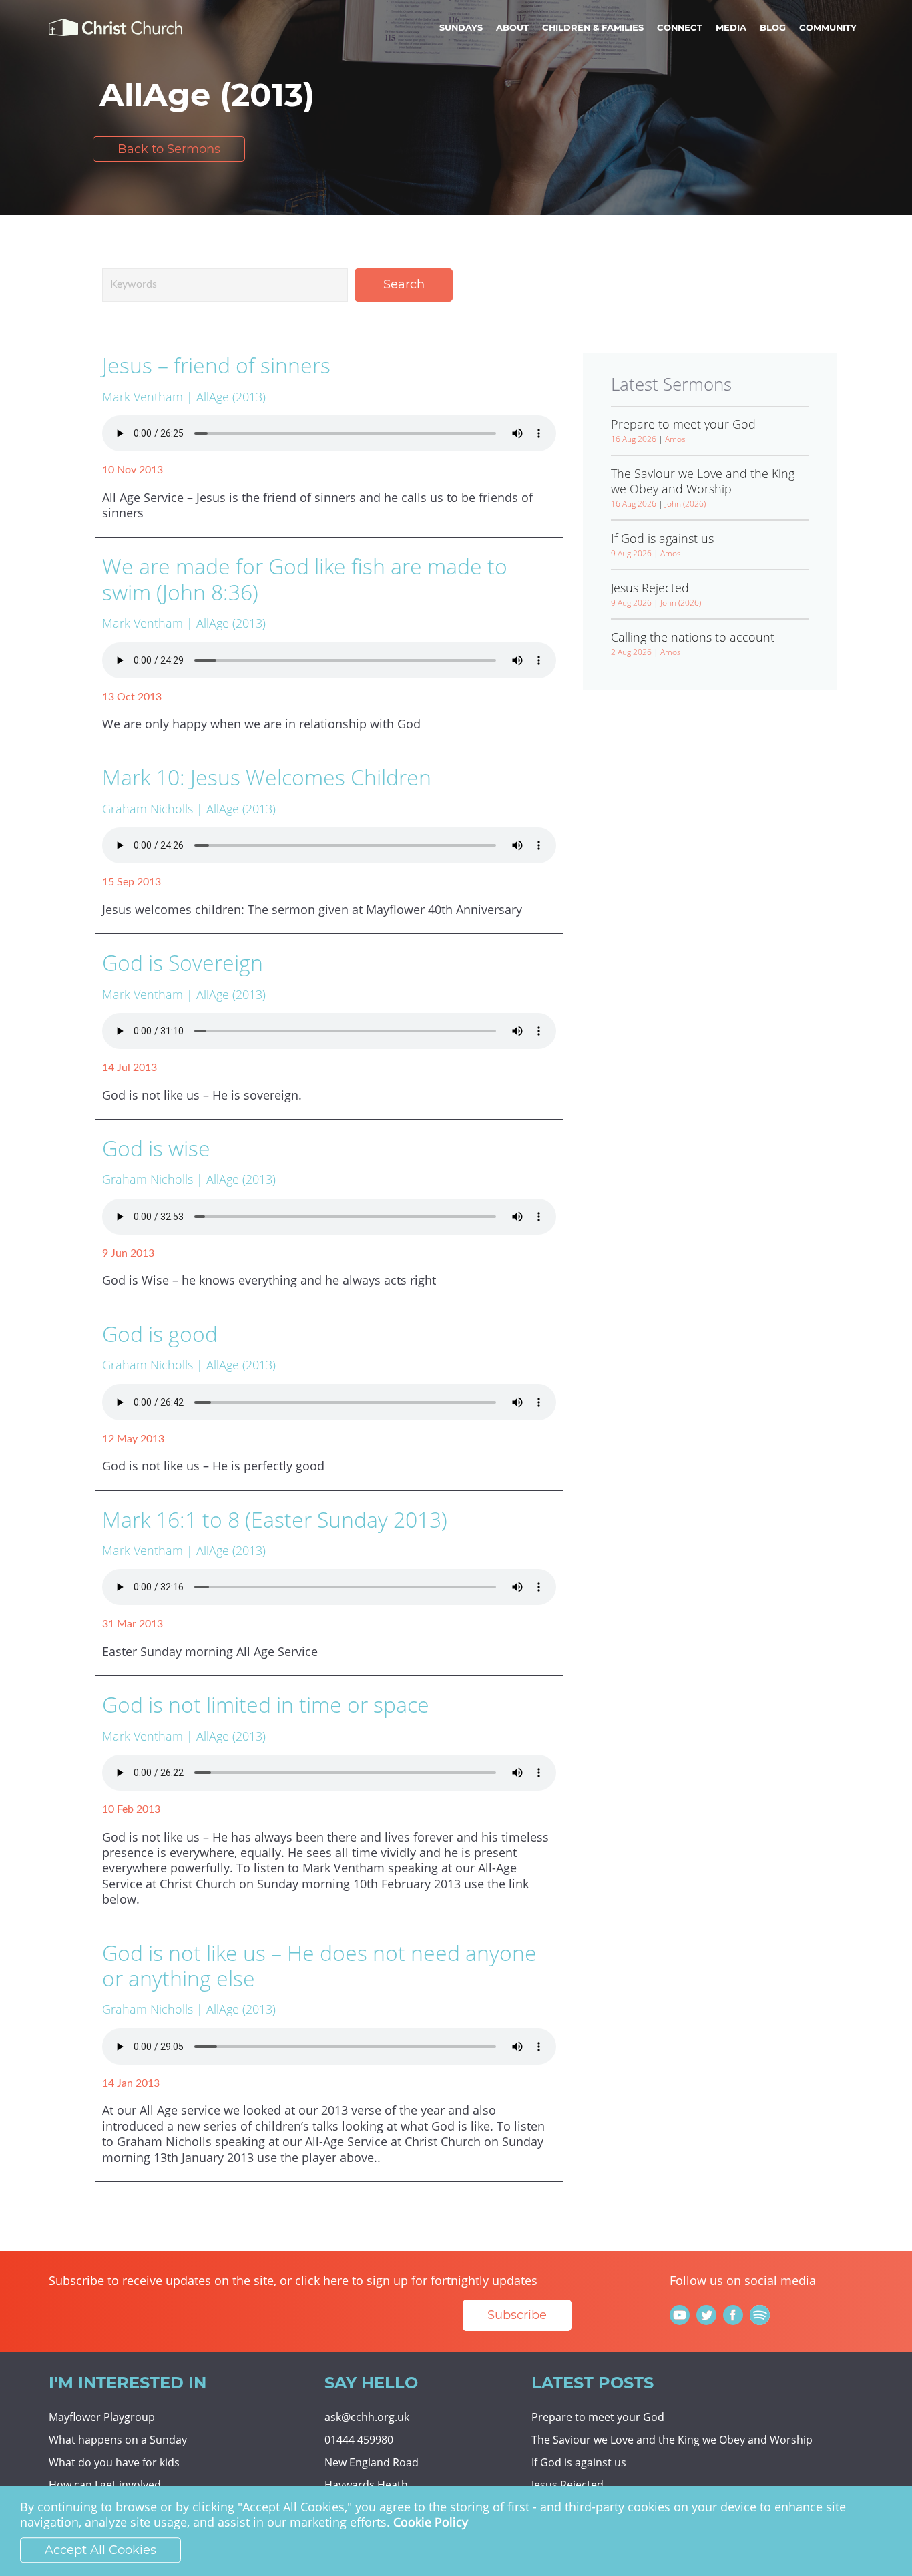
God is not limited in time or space (266, 1704)
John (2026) (685, 504)
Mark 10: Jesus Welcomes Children (267, 777)
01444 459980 (359, 2440)
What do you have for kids (114, 2462)
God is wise (156, 1148)
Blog (773, 27)
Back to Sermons (169, 149)
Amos (675, 439)
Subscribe (517, 2315)
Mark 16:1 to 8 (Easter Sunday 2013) (275, 1519)
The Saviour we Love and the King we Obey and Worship (672, 2440)
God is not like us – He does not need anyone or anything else (319, 1965)
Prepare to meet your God (598, 2417)
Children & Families (593, 27)
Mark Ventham (143, 397)
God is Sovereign (183, 962)
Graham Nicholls (148, 809)
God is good (160, 1334)
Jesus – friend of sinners (216, 365)
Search (404, 284)
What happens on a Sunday (118, 2440)
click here (322, 2280)
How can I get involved (105, 2485)
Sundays (461, 27)
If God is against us (579, 2462)
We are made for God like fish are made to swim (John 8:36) (305, 579)
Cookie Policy (431, 2523)
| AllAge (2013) (226, 397)
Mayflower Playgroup (102, 2417)
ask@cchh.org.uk (367, 2417)
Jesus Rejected (567, 2485)
